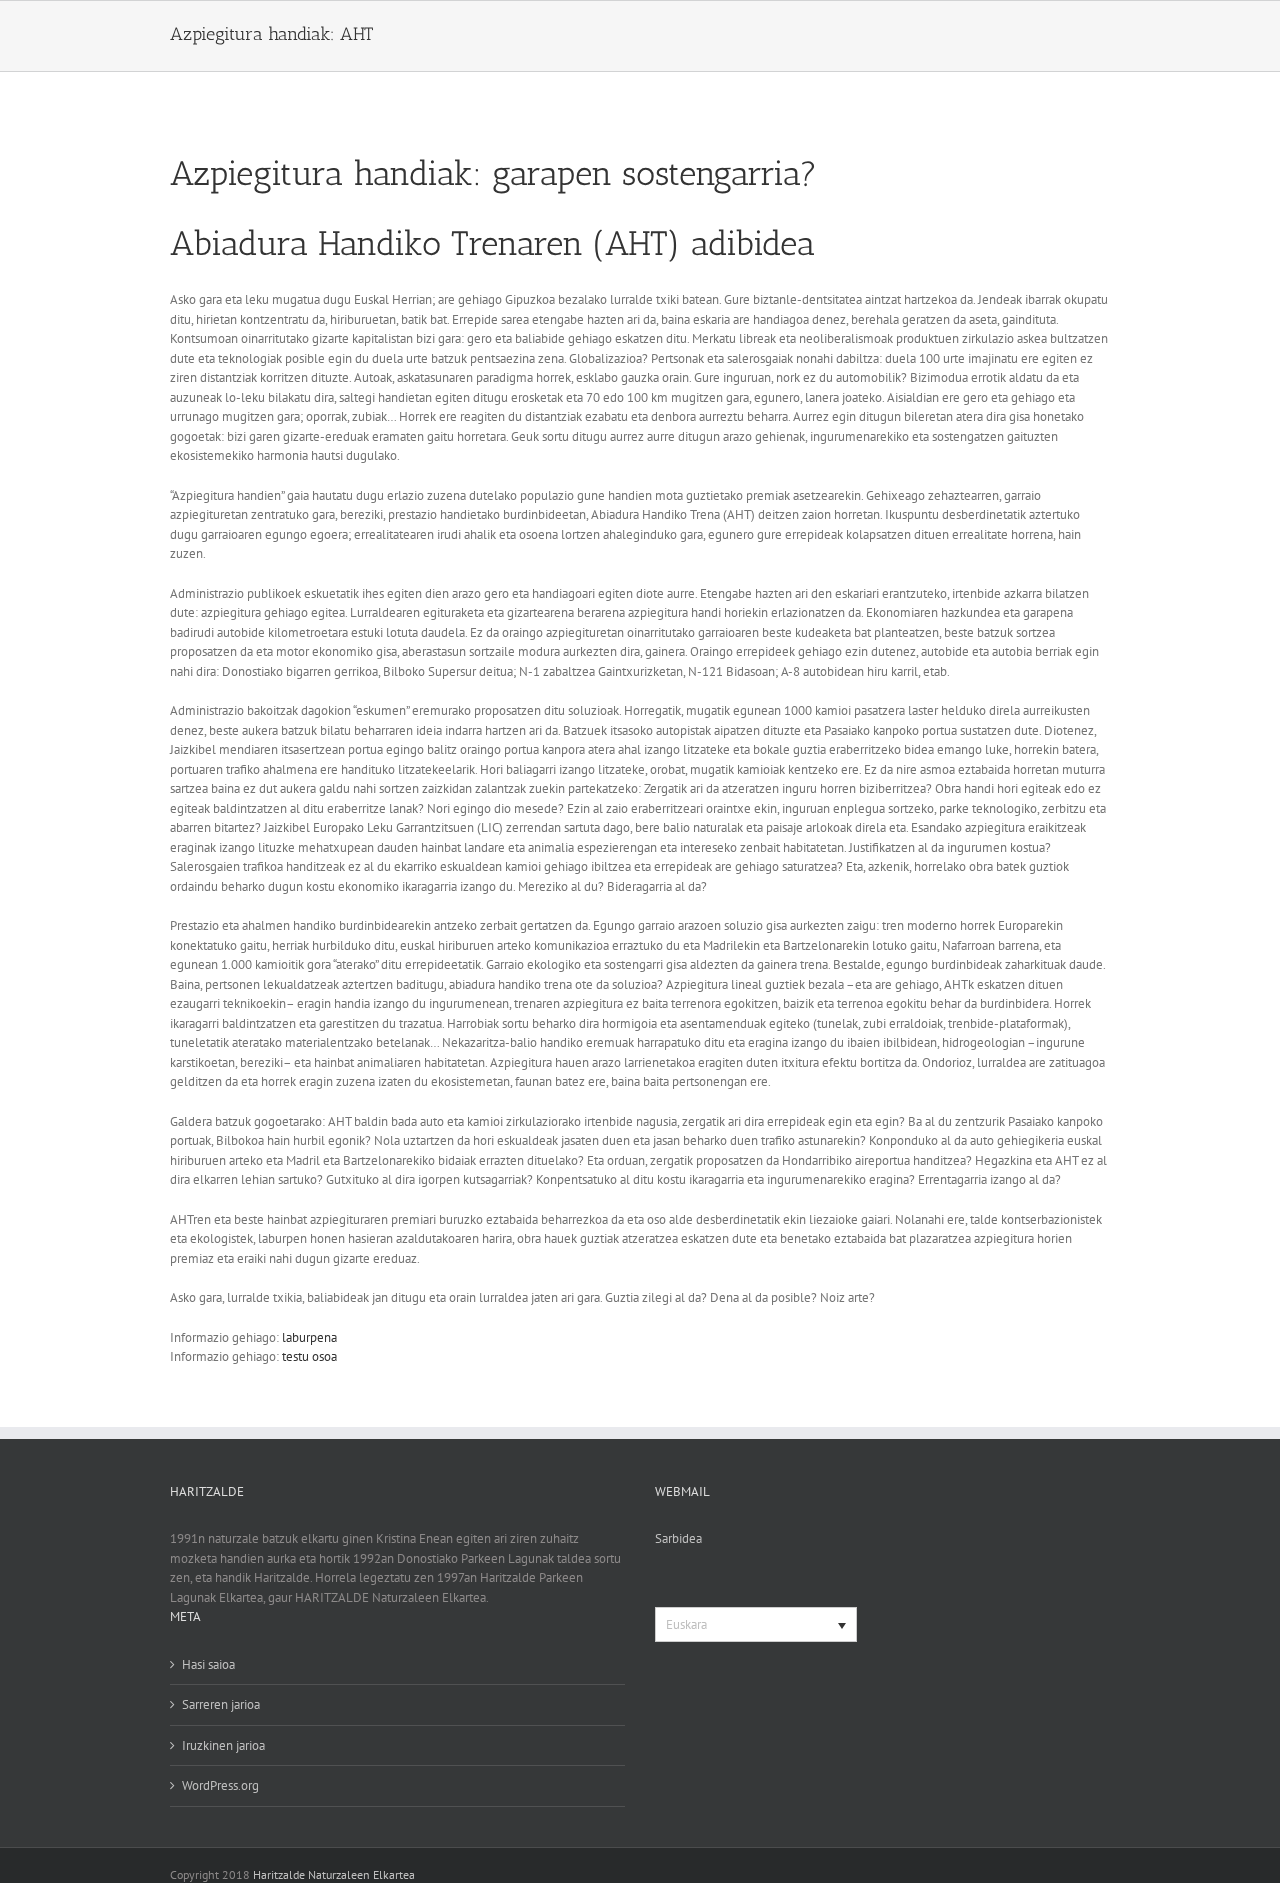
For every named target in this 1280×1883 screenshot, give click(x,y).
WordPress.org (220, 1785)
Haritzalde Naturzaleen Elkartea (334, 1874)
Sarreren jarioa (221, 1704)
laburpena (309, 1337)
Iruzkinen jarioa (223, 1745)
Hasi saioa (208, 1664)
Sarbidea (678, 1538)
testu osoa (309, 1356)
